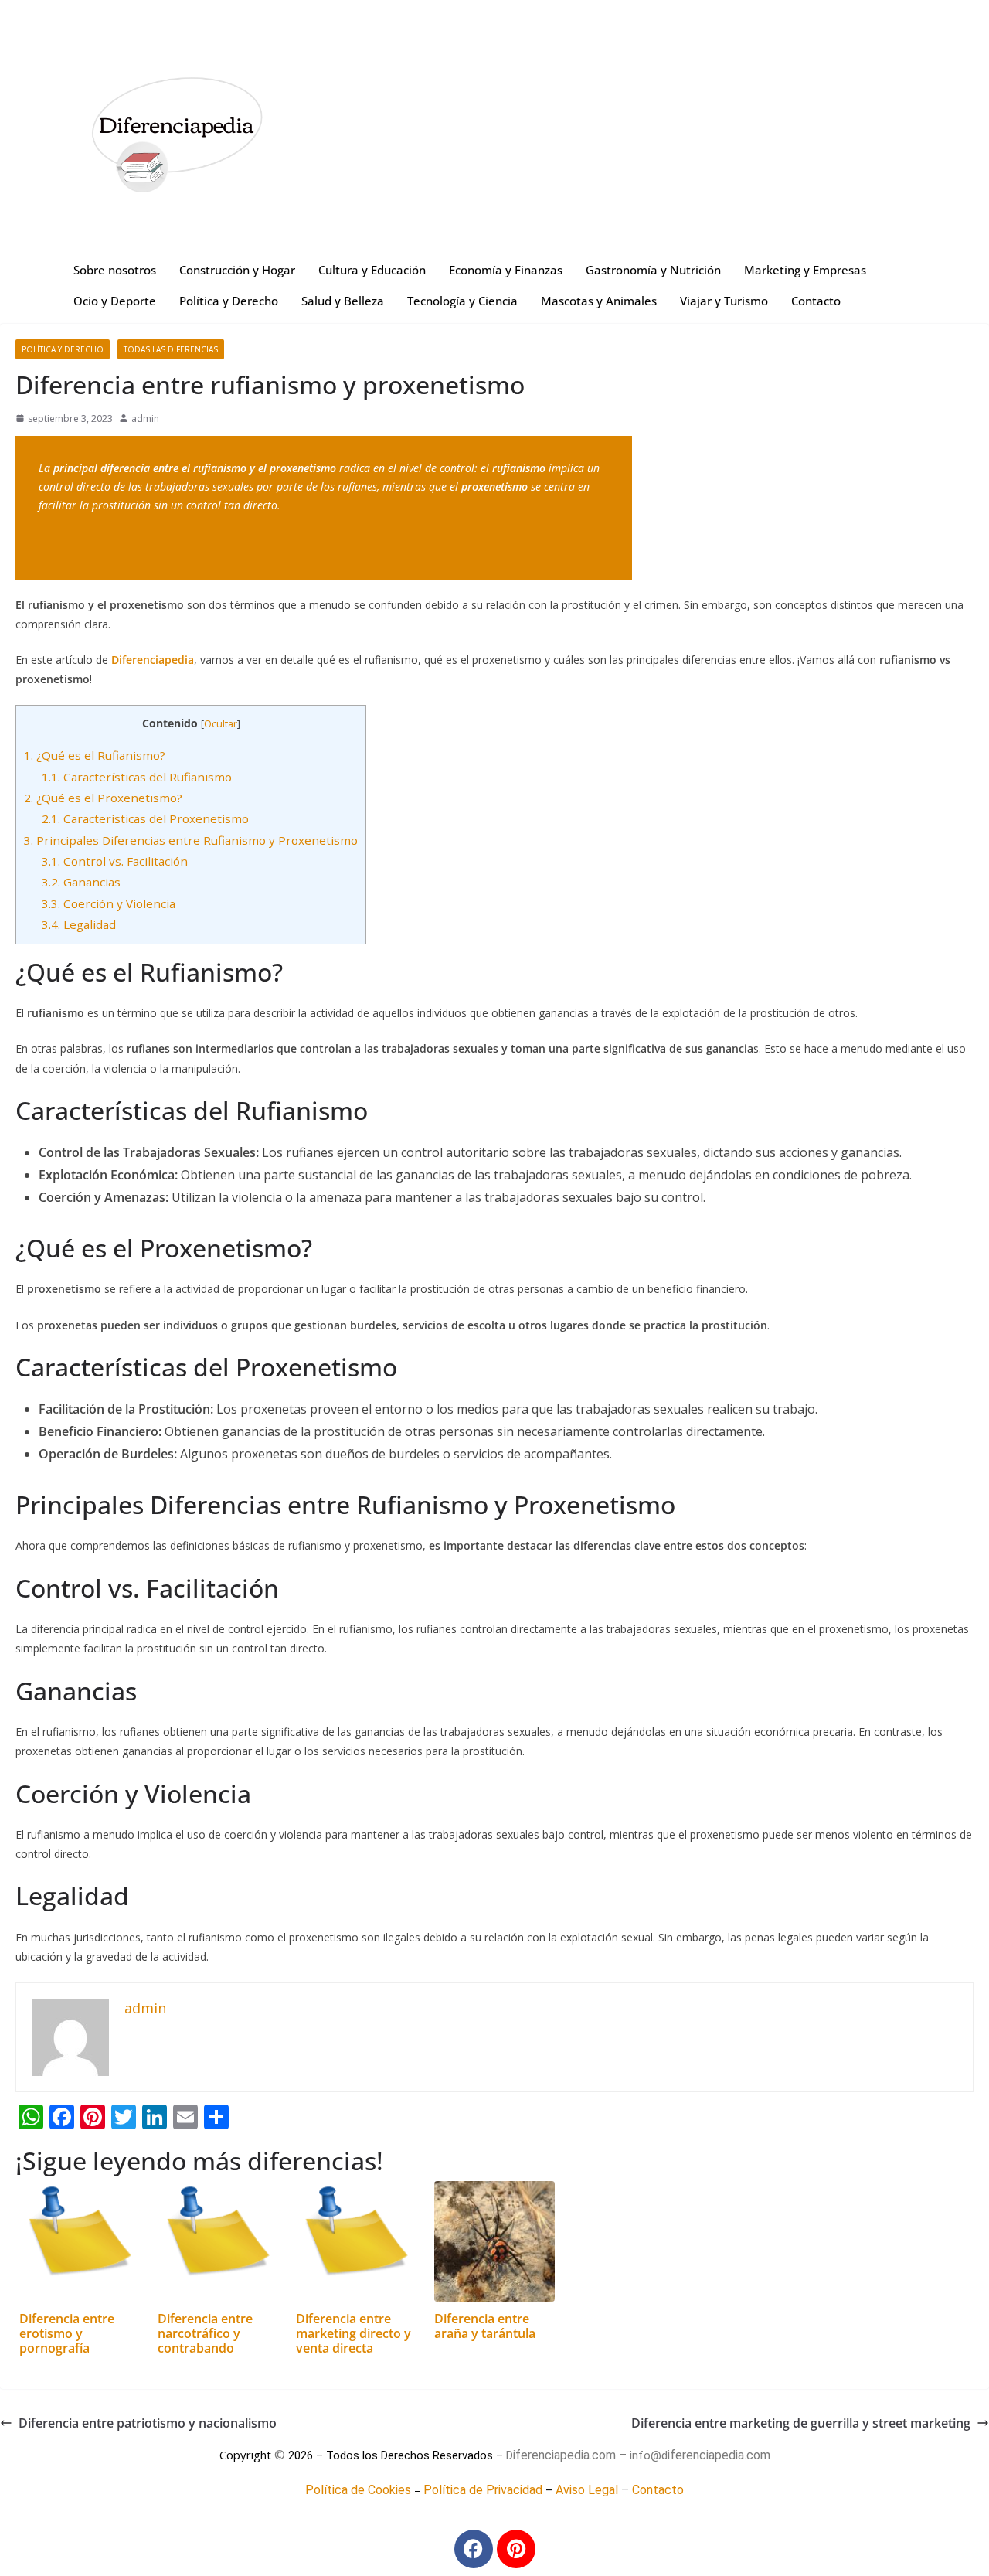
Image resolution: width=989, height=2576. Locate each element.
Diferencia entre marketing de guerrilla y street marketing (801, 2423)
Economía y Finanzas (506, 270)
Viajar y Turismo (724, 301)
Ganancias (81, 882)
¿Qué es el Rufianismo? (95, 755)
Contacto (816, 301)
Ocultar (221, 724)
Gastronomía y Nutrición (653, 270)
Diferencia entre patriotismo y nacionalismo (148, 2423)
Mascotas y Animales (599, 301)
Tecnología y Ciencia (462, 301)
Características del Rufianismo (137, 777)
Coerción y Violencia (109, 903)
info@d (649, 2455)
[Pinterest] (516, 2549)
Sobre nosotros (115, 270)
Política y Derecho (229, 301)
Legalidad (79, 924)
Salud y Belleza (343, 301)
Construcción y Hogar (237, 270)
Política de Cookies (358, 2490)
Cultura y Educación (372, 270)
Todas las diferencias (171, 349)
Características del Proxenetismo (145, 818)
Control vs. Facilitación (115, 861)
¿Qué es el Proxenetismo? (103, 798)
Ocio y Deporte (115, 301)
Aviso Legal (587, 2490)
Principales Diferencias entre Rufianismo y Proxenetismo (191, 840)
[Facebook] (474, 2549)
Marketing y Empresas (805, 270)
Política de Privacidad (483, 2490)
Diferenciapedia (153, 660)
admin (145, 419)
